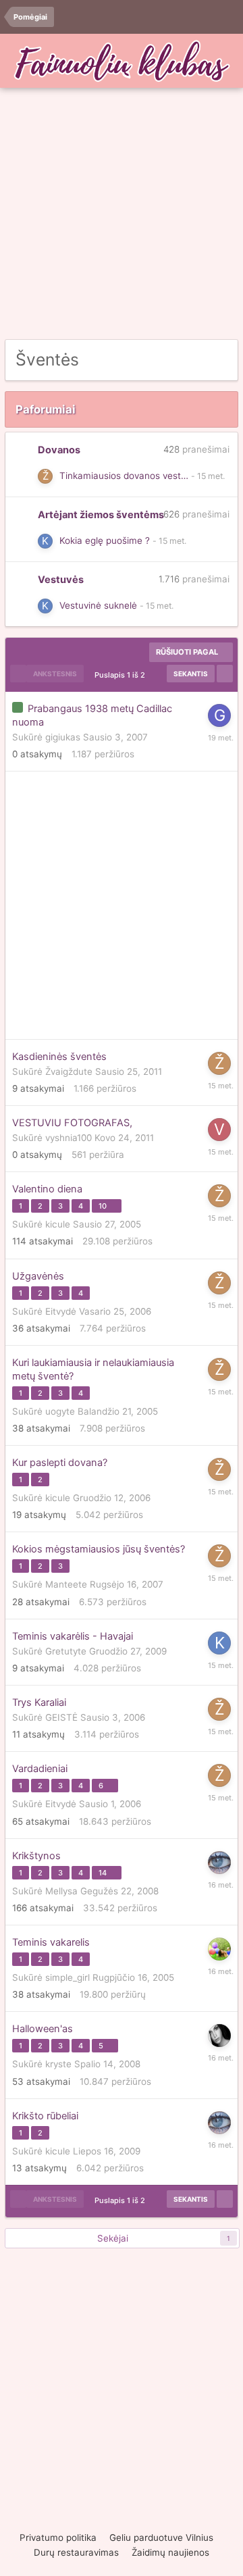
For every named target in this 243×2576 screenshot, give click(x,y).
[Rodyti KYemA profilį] (219, 2036)
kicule (58, 1224)
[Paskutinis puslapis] (225, 674)
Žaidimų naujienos (170, 2552)
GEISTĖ (61, 1717)
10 (104, 1206)
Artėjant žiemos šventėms (101, 515)
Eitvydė (61, 1311)
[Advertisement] (122, 214)
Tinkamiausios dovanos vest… (124, 476)
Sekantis (191, 674)
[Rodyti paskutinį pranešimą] (208, 476)
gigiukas (63, 737)
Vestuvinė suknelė (98, 605)
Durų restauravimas (76, 2552)
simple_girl (67, 1977)
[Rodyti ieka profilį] (219, 1863)
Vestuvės (61, 580)
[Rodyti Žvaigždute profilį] (45, 476)
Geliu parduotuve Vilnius (161, 2537)
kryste (58, 2064)
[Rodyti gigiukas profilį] (219, 715)
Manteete (66, 1584)
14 (104, 1873)
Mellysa (61, 1891)
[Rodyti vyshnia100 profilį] (219, 1130)
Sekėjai (113, 2238)
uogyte (60, 1411)
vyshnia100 (69, 1138)
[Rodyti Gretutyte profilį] (219, 1949)
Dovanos (59, 450)
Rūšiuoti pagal (188, 652)
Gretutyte (66, 1651)
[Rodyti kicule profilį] (45, 541)
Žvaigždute (69, 1071)
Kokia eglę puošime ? (105, 540)
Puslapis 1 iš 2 (122, 675)
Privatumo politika (58, 2537)
